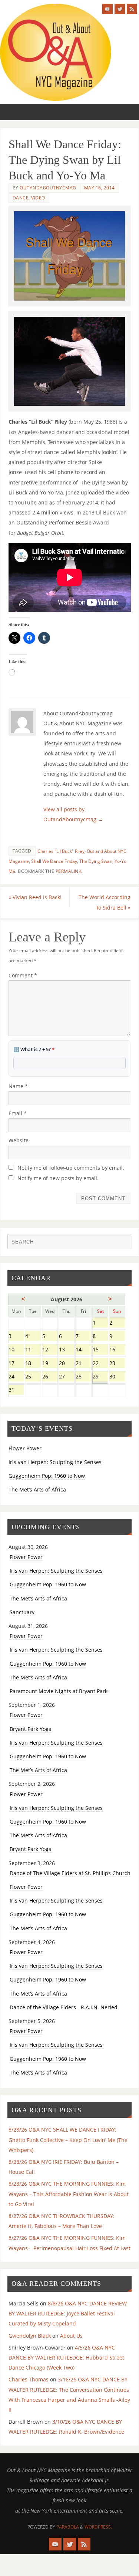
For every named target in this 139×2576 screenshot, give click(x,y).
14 (83, 1350)
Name (18, 1086)
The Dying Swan (96, 861)
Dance (21, 198)
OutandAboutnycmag (48, 188)
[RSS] (132, 9)
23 (117, 1364)
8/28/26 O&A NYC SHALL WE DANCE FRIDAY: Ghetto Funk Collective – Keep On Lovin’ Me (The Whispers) (68, 2140)
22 (100, 1364)
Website (19, 1140)
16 (117, 1350)
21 (83, 1364)
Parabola (68, 2527)
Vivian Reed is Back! (35, 897)
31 (16, 1390)
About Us (71, 2336)
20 (67, 1364)
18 (33, 1364)
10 (16, 1350)
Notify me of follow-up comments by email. (71, 1168)
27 (67, 1377)
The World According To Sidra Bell (105, 902)
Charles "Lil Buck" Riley (61, 851)
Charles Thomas (29, 2379)
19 (50, 1364)
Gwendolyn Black (30, 2336)
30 (117, 1377)
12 (50, 1350)
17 (16, 1364)
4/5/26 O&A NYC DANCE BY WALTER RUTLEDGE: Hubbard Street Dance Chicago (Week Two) (66, 2358)
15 (100, 1350)
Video (38, 198)
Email (18, 1113)
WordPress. (98, 2527)
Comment (23, 975)
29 (100, 1377)
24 (16, 1377)
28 (83, 1377)
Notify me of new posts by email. (58, 1178)
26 (50, 1377)
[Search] (122, 1244)
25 (33, 1377)
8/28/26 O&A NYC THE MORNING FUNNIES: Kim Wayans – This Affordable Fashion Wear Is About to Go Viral (69, 2194)
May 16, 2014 (100, 188)
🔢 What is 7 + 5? (34, 1049)
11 (33, 1350)
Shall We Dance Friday (54, 861)
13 (67, 1350)
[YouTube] (107, 9)
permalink (69, 871)
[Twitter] (120, 9)
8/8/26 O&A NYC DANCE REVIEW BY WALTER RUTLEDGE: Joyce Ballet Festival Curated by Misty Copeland (68, 2313)
